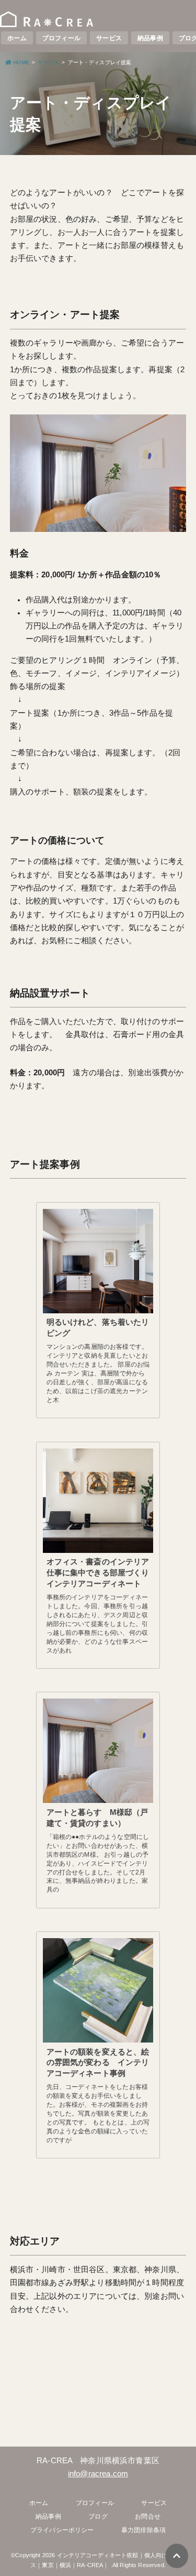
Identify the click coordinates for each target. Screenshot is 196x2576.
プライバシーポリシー (62, 2530)
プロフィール (61, 38)
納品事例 (150, 38)
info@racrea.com (98, 2474)
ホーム (17, 38)
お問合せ (148, 2516)
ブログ (98, 2516)
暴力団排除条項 (143, 2530)
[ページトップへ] (177, 2556)
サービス (109, 38)
